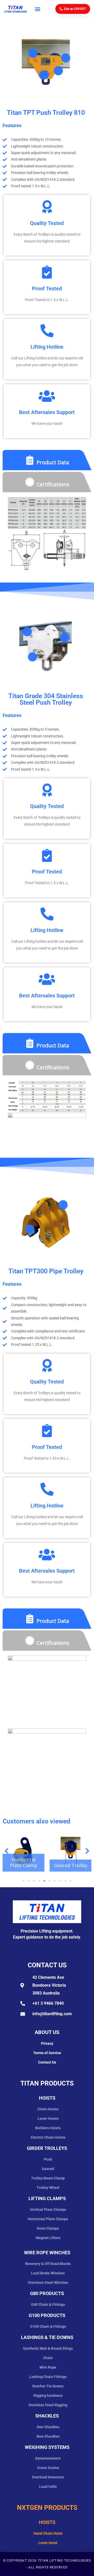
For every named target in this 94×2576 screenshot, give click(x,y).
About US (47, 2032)
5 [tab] (44, 1881)
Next (87, 1851)
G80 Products (47, 2293)
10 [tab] (70, 1881)
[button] (37, 9)
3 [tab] (34, 1881)
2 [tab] (29, 1881)
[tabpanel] (23, 1851)
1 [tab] (23, 1881)
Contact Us (47, 1965)
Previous (7, 1851)
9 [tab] (65, 1881)
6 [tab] (50, 1881)
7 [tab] (55, 1881)
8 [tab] (60, 1881)
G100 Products (47, 2315)
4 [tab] (39, 1881)
